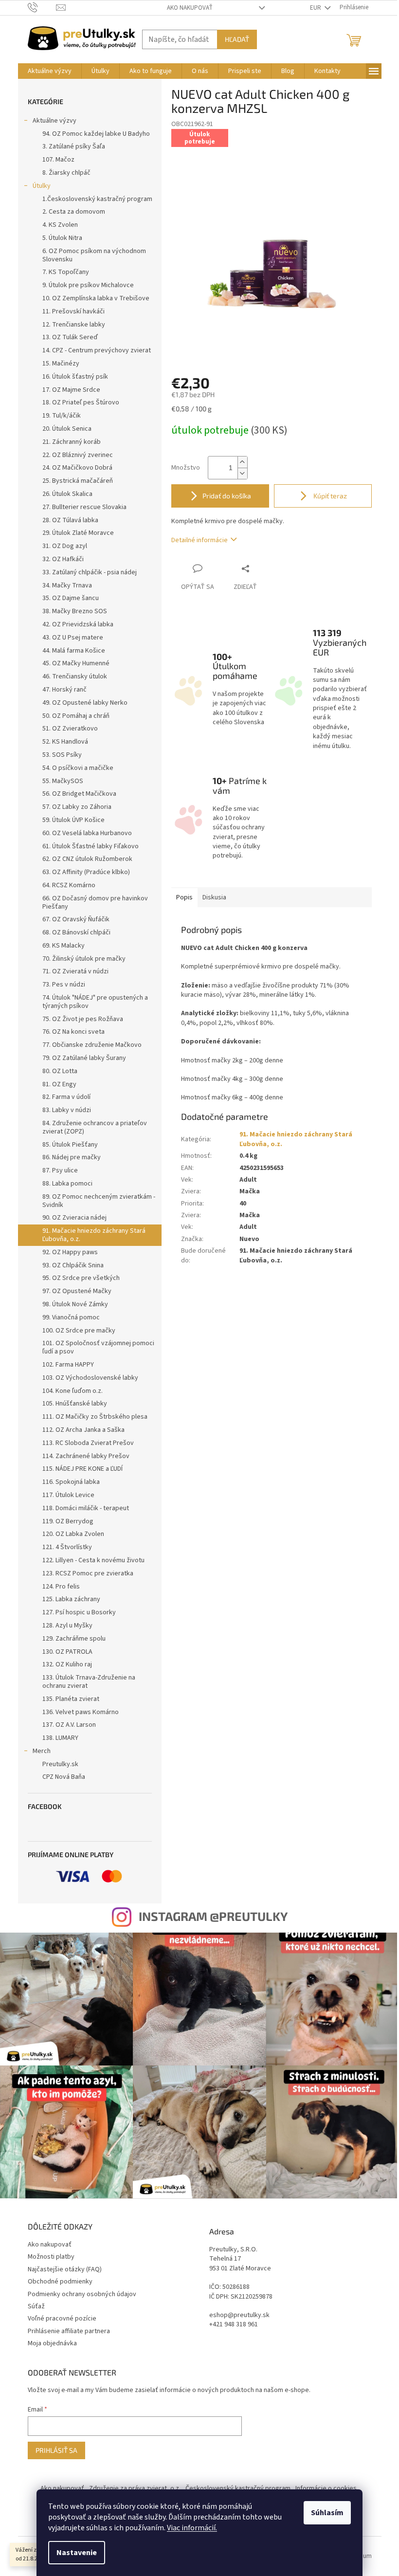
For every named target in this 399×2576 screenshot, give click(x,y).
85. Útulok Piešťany (70, 1145)
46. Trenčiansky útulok (75, 676)
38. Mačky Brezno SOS (75, 611)
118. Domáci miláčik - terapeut (86, 1508)
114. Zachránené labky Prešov (86, 1456)
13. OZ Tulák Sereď (70, 337)
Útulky (42, 186)
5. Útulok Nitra (62, 238)
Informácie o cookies (326, 2488)
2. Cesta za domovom (74, 212)
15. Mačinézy (61, 364)
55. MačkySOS (63, 781)
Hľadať (237, 39)
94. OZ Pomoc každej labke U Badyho (96, 134)
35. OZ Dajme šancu (71, 598)
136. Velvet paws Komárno (81, 1712)
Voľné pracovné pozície (62, 2319)
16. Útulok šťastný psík (75, 377)
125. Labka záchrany (71, 1599)
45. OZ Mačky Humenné (76, 663)
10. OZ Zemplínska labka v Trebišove (96, 298)
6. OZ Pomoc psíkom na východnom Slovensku (94, 255)
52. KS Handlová (65, 742)
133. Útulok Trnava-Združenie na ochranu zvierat (89, 1682)
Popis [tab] (184, 897)
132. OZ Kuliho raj (67, 1664)
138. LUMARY (60, 1738)
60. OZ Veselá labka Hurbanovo (87, 833)
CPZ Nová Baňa (64, 1777)
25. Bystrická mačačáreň (78, 481)
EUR (316, 8)
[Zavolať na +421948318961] (42, 7)
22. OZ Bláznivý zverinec (78, 455)
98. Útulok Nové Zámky (75, 1304)
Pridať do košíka (227, 496)
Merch (42, 1751)
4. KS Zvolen (60, 225)
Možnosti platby (51, 2257)
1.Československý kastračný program (97, 199)
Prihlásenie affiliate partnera (69, 2331)
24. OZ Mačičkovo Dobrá (77, 468)
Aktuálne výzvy (54, 121)
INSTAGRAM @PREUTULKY (213, 1916)
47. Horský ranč (64, 690)
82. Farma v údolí (66, 1097)
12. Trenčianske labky (74, 325)
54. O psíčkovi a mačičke (78, 768)
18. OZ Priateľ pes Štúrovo (81, 402)
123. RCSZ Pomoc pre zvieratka (88, 1573)
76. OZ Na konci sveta (73, 1032)
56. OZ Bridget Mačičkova (79, 794)
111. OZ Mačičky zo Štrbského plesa (95, 1417)
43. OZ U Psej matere (73, 638)
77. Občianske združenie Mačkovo (92, 1045)
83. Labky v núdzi (67, 1110)
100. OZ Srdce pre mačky (79, 1331)
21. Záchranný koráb (72, 442)
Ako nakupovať (190, 8)
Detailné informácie (199, 540)
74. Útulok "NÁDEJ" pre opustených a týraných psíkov (95, 1002)
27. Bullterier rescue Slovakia (84, 507)
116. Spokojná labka (71, 1482)
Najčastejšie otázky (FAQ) (65, 2269)
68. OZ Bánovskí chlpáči (76, 932)
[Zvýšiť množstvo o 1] (242, 462)
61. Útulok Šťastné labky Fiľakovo (91, 846)
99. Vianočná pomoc (71, 1317)
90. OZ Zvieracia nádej (74, 1218)
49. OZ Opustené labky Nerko (85, 703)
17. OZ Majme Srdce (71, 390)
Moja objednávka (52, 2343)
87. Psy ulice (60, 1170)
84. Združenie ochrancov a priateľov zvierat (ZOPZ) (95, 1127)
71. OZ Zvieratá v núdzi (75, 971)
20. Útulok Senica (67, 429)
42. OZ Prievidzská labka (78, 624)
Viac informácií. (192, 2528)
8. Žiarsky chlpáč (66, 173)
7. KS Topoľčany (66, 272)
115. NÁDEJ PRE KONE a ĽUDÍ (82, 1469)
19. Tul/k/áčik (62, 416)
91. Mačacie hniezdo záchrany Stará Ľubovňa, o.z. (94, 1235)
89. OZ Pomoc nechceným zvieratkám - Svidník (99, 1201)
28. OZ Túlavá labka (70, 520)
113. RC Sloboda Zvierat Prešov (88, 1443)
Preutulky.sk (60, 1764)
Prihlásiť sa (56, 2450)
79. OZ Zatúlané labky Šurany (84, 1058)
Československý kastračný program (238, 2488)
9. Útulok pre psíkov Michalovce (88, 285)
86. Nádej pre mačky (72, 1157)
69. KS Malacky (63, 946)
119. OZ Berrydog (68, 1521)
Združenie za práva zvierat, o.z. (135, 2488)
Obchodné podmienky (60, 2282)
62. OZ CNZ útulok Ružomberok (87, 859)
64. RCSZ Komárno (69, 885)
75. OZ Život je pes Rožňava (83, 1019)
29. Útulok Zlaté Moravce (78, 533)
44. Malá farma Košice (74, 651)
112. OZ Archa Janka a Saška (83, 1430)
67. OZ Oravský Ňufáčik (76, 919)
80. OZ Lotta (60, 1071)
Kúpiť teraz (329, 496)
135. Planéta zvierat (71, 1699)
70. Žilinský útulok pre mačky (84, 959)
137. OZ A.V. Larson (69, 1725)
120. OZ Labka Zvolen (73, 1534)
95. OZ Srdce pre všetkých (81, 1278)
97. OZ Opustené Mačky (77, 1291)
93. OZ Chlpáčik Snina (73, 1265)
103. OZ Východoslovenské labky (90, 1378)
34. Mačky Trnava (67, 585)
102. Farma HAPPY (68, 1365)
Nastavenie (77, 2553)
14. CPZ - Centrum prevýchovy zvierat (97, 350)
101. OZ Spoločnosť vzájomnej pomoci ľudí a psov (98, 1347)
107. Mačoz (58, 160)
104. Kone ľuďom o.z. (73, 1391)
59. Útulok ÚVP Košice (73, 820)
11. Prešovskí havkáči (73, 311)
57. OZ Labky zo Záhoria (77, 807)
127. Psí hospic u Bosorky (79, 1612)
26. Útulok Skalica (67, 494)
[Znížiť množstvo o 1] (242, 473)
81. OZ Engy (59, 1084)
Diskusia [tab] (214, 897)
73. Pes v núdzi (64, 985)
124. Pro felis (61, 1587)
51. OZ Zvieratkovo (70, 729)
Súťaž (36, 2306)
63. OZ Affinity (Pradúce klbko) (86, 872)
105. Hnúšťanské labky (75, 1404)
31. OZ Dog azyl (65, 546)
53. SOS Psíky (62, 755)
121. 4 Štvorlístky (67, 1547)
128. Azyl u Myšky (67, 1626)
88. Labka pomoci (67, 1184)
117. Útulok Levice (68, 1495)
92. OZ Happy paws (70, 1252)
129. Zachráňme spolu (74, 1639)
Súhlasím (327, 2513)
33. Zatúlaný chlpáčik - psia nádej (90, 572)
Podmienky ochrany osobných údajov (82, 2294)
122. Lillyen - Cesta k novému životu (93, 1560)
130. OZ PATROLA (67, 1652)
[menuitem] (50, 71)
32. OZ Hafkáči (63, 559)
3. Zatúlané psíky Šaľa (74, 146)
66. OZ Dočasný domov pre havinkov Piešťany (95, 903)
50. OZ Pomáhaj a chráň (76, 716)
